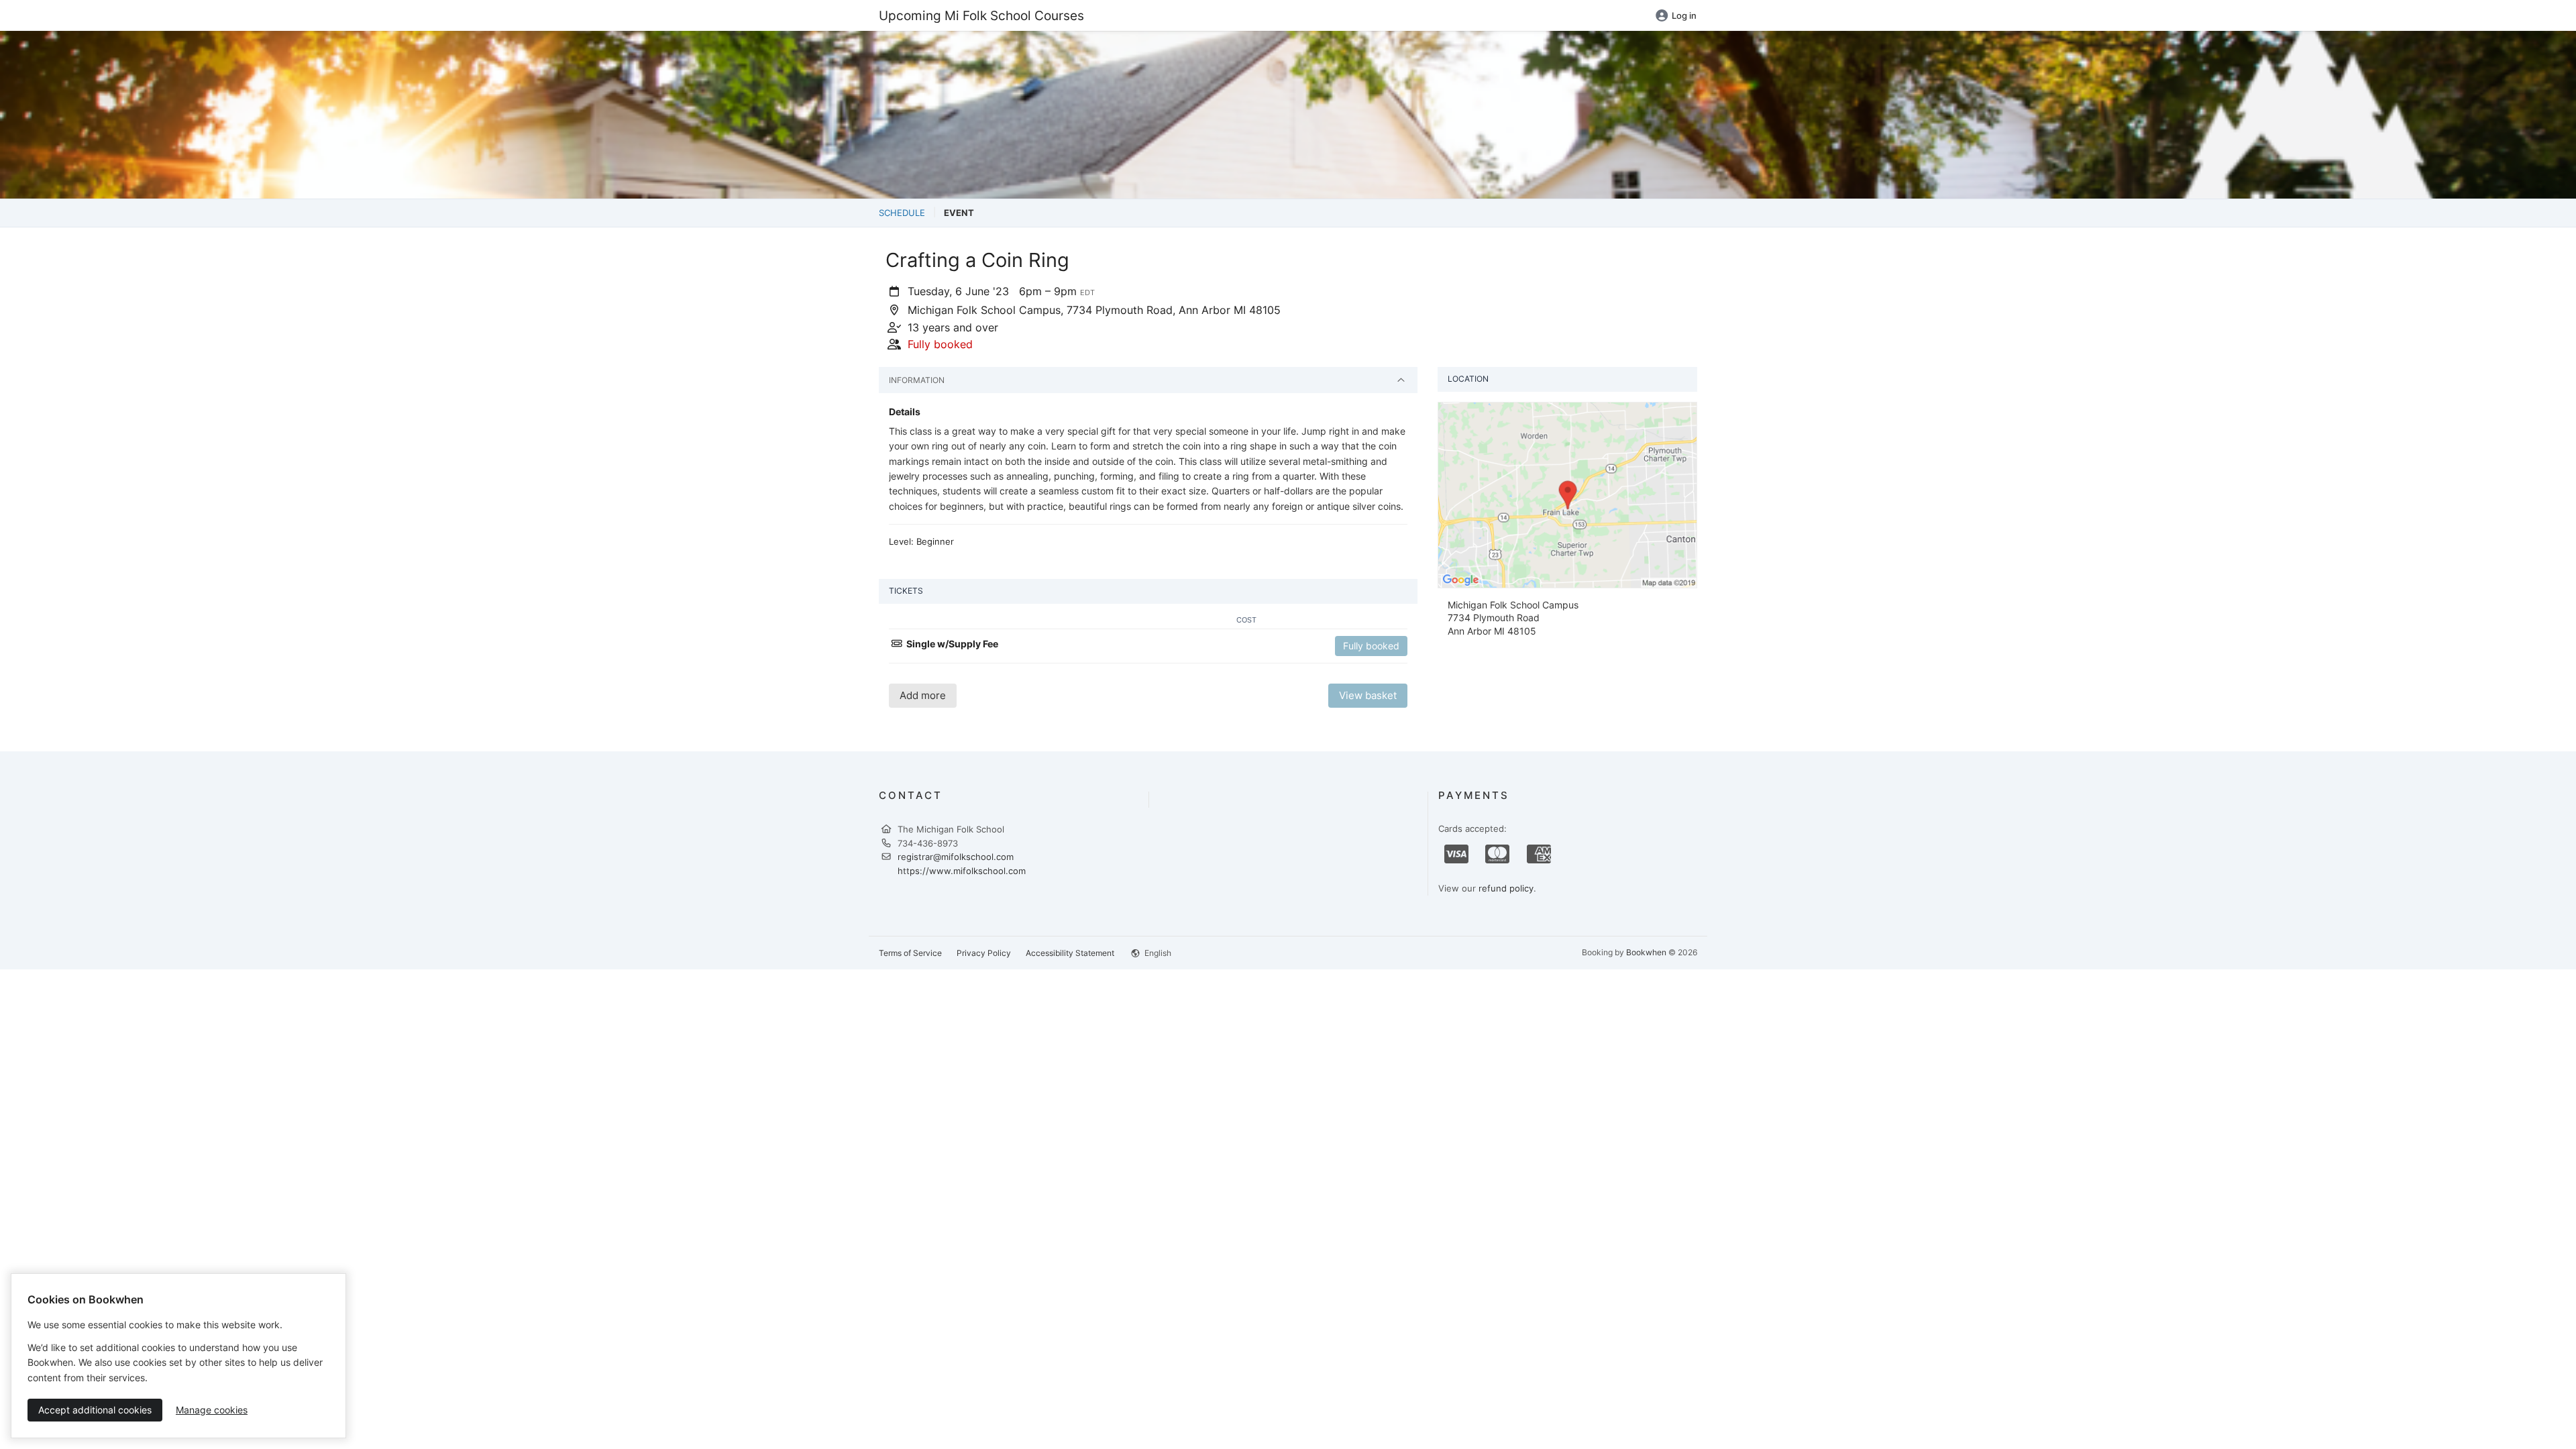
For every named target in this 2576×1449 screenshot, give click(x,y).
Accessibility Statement (1070, 953)
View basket (1368, 695)
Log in (1684, 15)
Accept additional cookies (95, 1410)
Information (917, 380)
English (1157, 953)
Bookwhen (1646, 952)
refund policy (1506, 888)
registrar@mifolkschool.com (956, 857)
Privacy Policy (984, 953)
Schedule (902, 213)
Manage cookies (212, 1410)
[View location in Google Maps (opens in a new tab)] (1567, 494)
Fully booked (1371, 646)
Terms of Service (910, 953)
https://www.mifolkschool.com (962, 871)
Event (959, 213)
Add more (923, 695)
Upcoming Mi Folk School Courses (981, 15)
